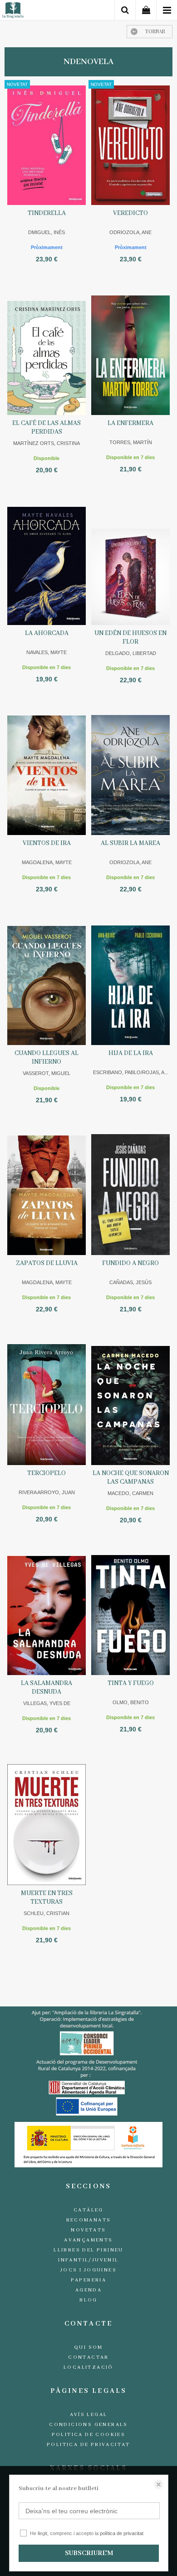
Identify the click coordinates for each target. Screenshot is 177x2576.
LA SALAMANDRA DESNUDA (47, 1688)
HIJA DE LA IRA (131, 1053)
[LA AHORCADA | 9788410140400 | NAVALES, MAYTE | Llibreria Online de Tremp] (47, 564)
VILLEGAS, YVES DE (47, 1703)
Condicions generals (88, 2425)
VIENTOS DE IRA (47, 843)
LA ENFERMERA (130, 423)
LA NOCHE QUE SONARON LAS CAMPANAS (131, 1478)
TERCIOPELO (47, 1473)
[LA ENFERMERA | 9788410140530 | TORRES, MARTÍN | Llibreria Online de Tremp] (130, 354)
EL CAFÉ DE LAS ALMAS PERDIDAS (47, 428)
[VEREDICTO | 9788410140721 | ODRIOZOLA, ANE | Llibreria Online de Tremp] (130, 144)
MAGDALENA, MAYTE (47, 862)
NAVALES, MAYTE (47, 652)
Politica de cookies (89, 2435)
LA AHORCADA (47, 633)
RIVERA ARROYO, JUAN (47, 1492)
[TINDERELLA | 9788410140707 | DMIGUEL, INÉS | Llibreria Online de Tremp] (47, 144)
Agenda (88, 2290)
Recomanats (89, 2220)
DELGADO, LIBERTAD (131, 653)
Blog (88, 2300)
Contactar (88, 2357)
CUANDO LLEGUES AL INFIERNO (47, 1058)
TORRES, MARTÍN (131, 442)
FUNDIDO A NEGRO (130, 1263)
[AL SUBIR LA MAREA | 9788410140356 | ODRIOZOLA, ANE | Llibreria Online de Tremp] (130, 774)
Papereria (89, 2280)
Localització (88, 2367)
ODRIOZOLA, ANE (130, 232)
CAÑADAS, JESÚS (130, 1282)
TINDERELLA (47, 213)
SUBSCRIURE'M (89, 2553)
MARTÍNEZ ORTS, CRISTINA (47, 443)
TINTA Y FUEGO (131, 1683)
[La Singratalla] (13, 12)
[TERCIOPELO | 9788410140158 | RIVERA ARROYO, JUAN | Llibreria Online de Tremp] (47, 1404)
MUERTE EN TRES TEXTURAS (47, 1898)
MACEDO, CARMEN (130, 1493)
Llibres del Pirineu (88, 2250)
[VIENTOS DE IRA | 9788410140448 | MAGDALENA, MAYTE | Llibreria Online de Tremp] (47, 774)
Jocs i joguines (88, 2270)
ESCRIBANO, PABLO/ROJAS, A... (131, 1072)
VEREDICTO (130, 213)
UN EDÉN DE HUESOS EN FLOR (130, 638)
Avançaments (88, 2240)
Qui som (88, 2347)
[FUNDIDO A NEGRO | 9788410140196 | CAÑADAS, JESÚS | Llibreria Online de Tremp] (130, 1194)
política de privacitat (122, 2533)
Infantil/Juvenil (88, 2260)
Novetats (88, 2230)
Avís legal (89, 2415)
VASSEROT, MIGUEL (47, 1073)
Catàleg (88, 2210)
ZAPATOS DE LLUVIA (47, 1263)
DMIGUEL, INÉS (47, 232)
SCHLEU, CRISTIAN (47, 1913)
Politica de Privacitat (88, 2445)
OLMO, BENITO (131, 1702)
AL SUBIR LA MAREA (130, 843)
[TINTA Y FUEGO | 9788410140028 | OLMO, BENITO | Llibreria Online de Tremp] (130, 1614)
